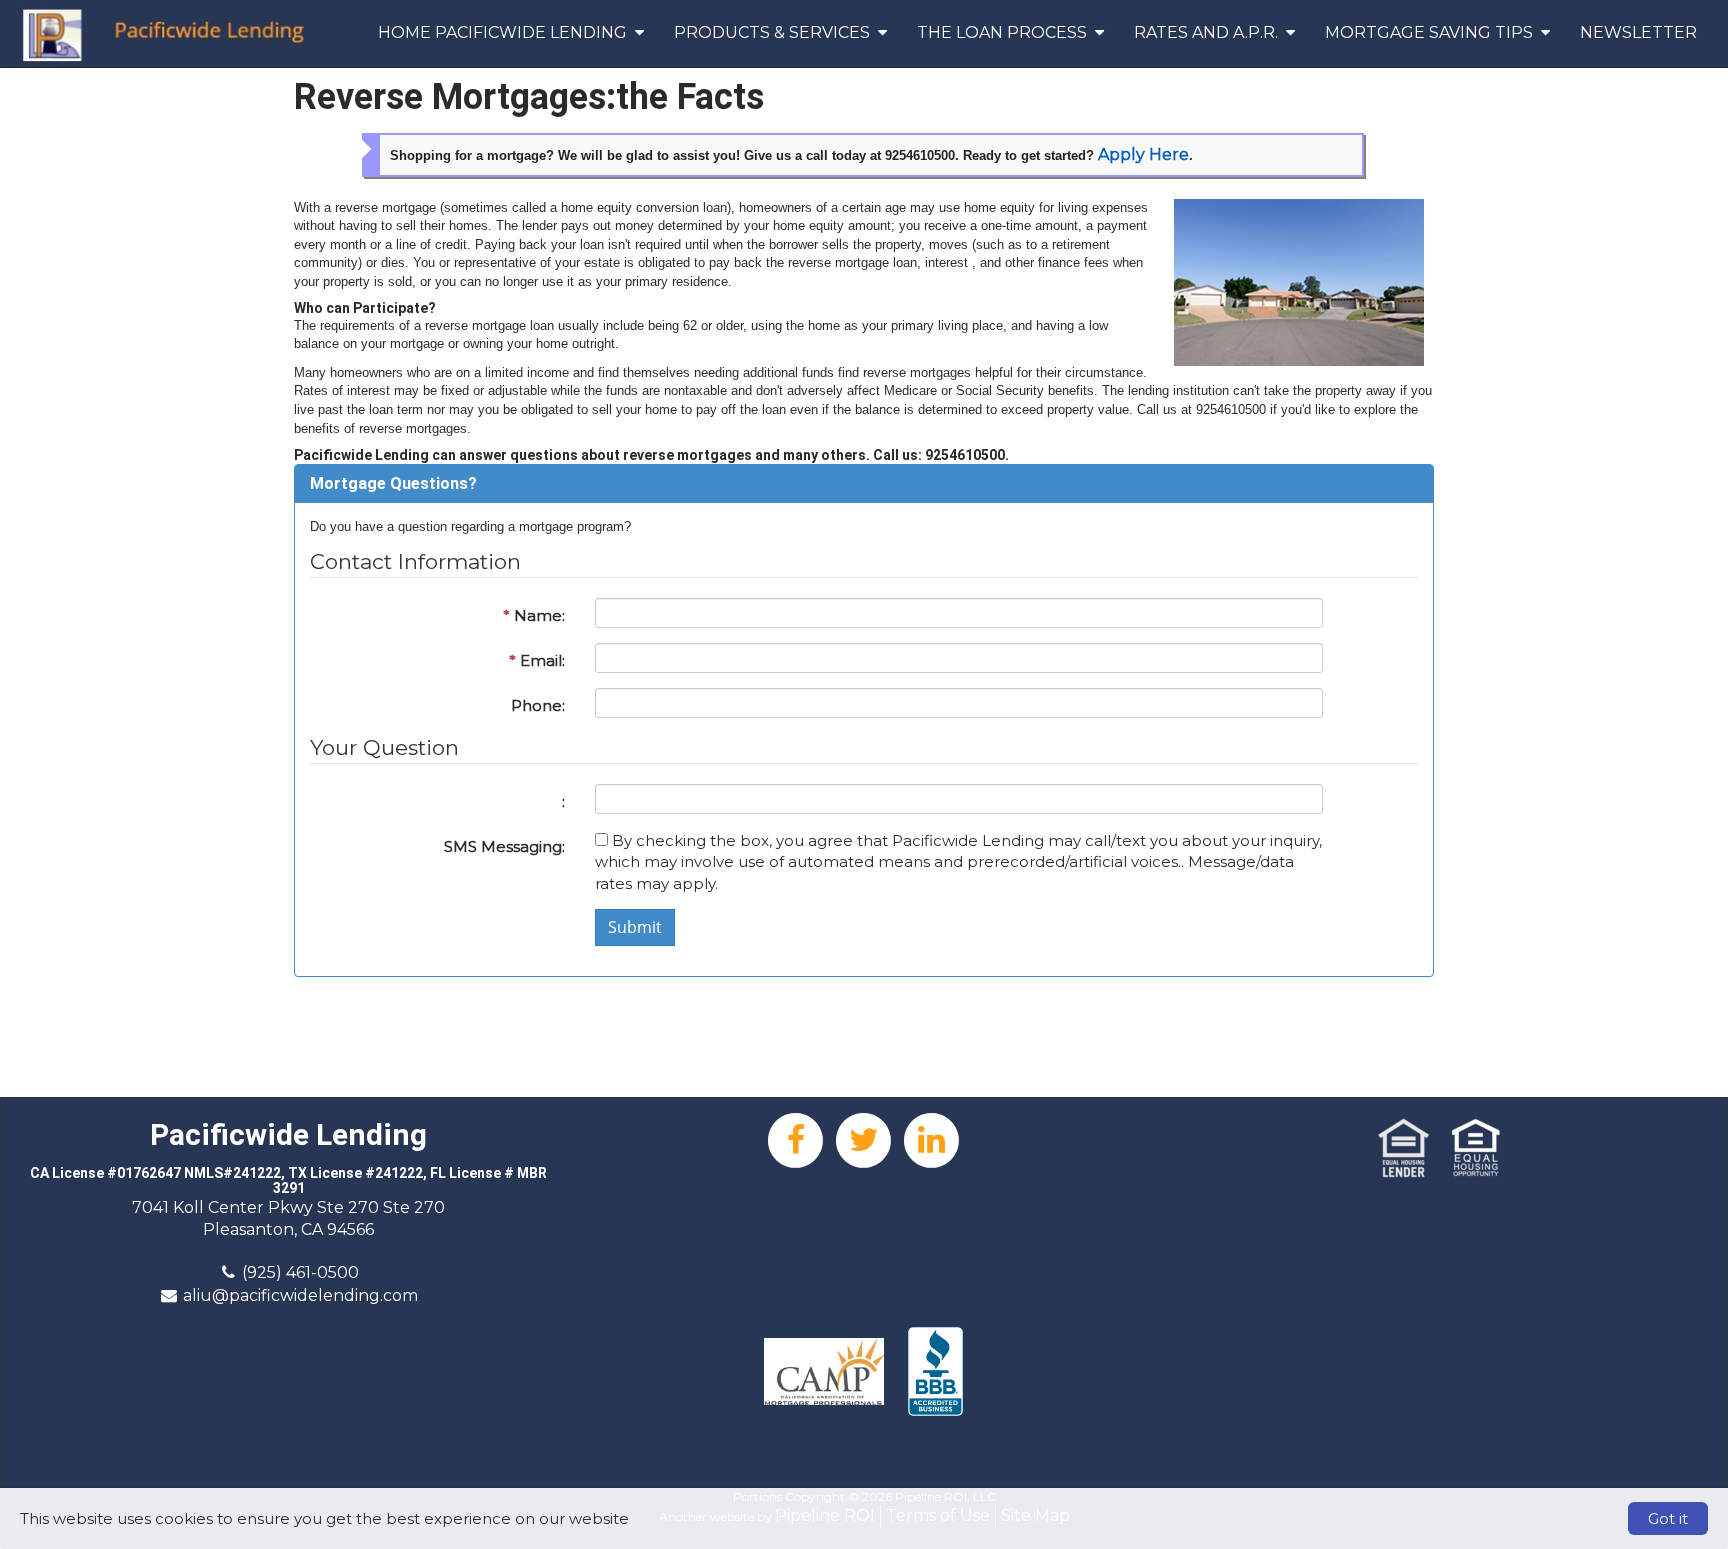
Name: (534, 615)
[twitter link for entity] (864, 1138)
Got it (1668, 1518)
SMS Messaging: (504, 846)
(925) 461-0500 (300, 1272)
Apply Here (1143, 154)
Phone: (538, 705)
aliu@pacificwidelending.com (300, 1295)
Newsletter (1638, 32)
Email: (537, 660)
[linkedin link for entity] (932, 1138)
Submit (635, 927)
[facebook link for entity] (796, 1138)
